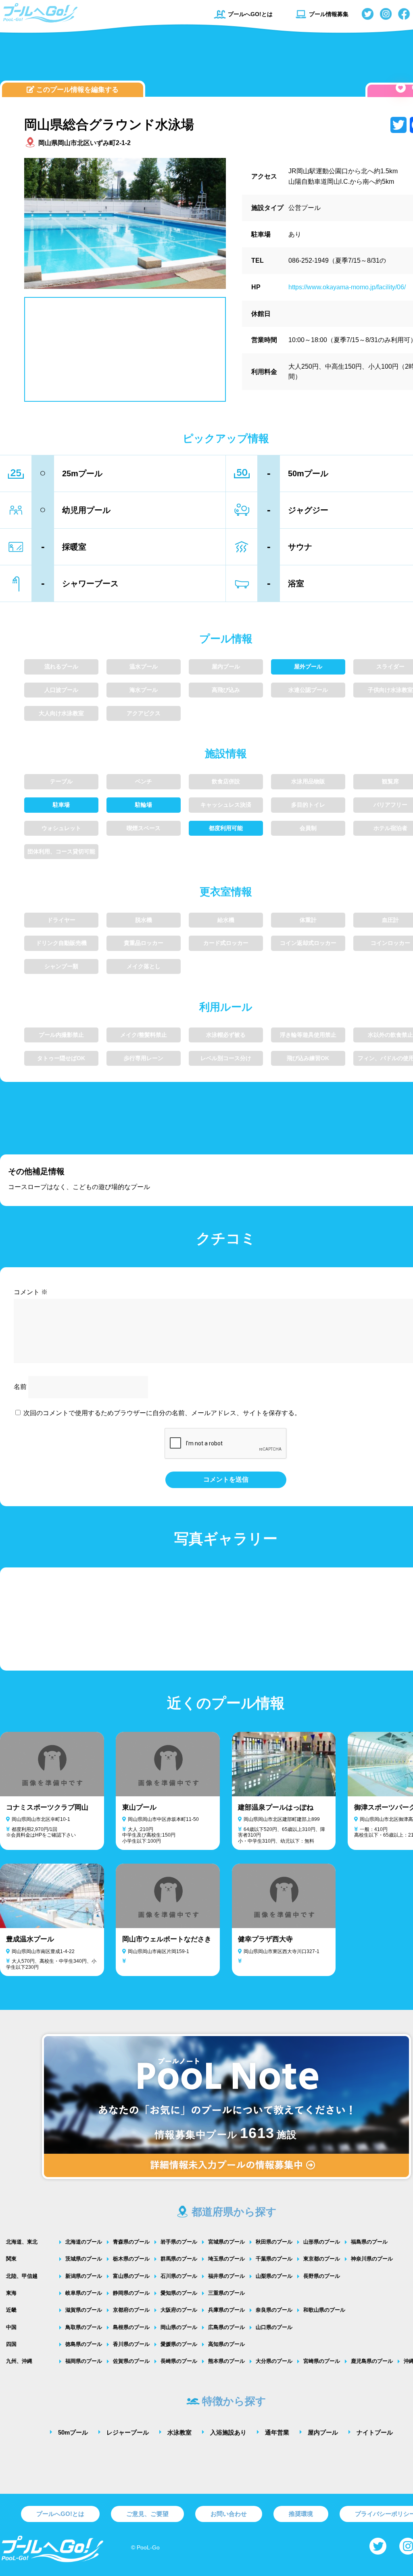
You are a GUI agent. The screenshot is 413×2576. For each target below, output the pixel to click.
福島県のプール (369, 2242)
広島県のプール (226, 2327)
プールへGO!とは (250, 14)
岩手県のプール (179, 2242)
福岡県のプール (84, 2361)
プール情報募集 (329, 14)
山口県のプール (274, 2327)
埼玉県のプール (226, 2259)
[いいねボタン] (401, 88)
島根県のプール (131, 2327)
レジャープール (128, 2432)
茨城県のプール (84, 2259)
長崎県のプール (179, 2361)
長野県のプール (322, 2276)
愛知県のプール (179, 2293)
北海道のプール (84, 2242)
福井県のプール (226, 2276)
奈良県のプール (274, 2310)
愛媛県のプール (179, 2344)
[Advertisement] (226, 58)
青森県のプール (131, 2242)
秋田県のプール (274, 2242)
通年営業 (277, 2432)
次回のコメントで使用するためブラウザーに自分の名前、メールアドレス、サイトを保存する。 (162, 1413)
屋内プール (323, 2432)
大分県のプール (274, 2361)
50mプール (73, 2432)
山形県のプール (322, 2242)
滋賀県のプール (84, 2310)
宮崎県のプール (322, 2361)
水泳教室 (179, 2432)
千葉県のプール (274, 2259)
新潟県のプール (84, 2276)
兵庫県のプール (226, 2310)
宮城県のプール (226, 2242)
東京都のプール (322, 2259)
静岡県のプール (131, 2293)
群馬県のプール (179, 2259)
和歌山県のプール (324, 2310)
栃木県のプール (131, 2259)
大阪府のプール (179, 2310)
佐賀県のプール (131, 2361)
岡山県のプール (179, 2327)
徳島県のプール (84, 2344)
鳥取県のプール (84, 2327)
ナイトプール (375, 2432)
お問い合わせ (229, 2514)
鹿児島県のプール (372, 2361)
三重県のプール (226, 2293)
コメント (31, 1292)
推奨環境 (301, 2514)
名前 (20, 1387)
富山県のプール (131, 2276)
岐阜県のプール (84, 2293)
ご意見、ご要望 (147, 2514)
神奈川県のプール (372, 2259)
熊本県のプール (226, 2361)
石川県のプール (179, 2276)
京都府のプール (131, 2310)
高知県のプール (226, 2344)
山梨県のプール (274, 2276)
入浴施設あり (228, 2432)
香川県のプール (131, 2344)
